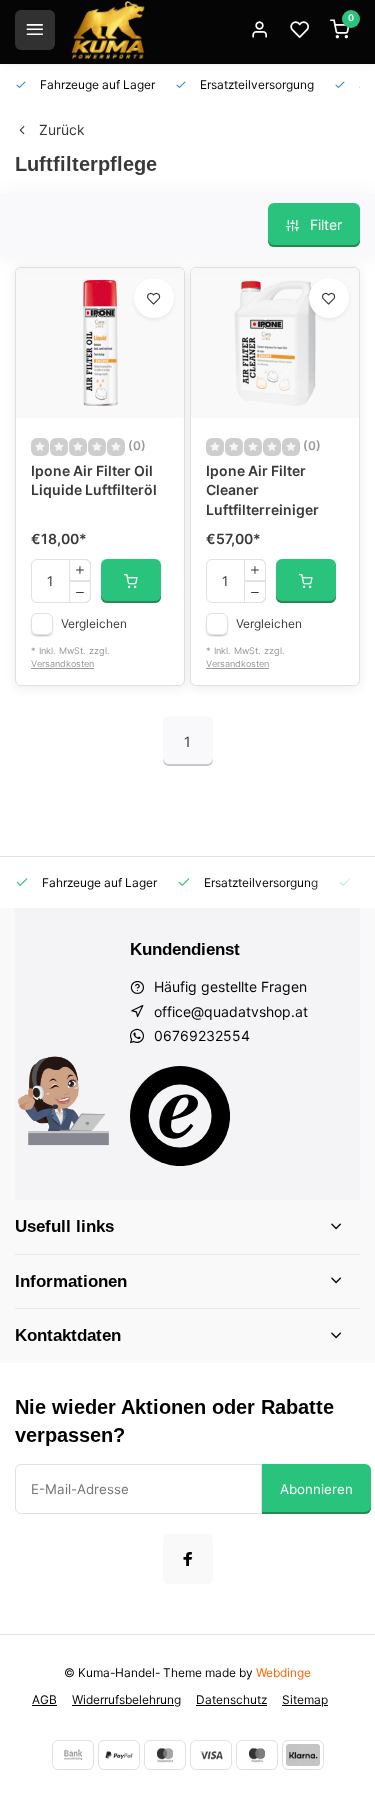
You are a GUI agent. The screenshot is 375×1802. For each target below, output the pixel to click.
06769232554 (202, 1035)
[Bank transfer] (73, 1755)
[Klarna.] (303, 1755)
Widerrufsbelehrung (126, 1699)
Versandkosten (62, 663)
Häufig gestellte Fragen (230, 986)
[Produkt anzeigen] (131, 581)
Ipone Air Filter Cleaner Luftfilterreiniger (262, 490)
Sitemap (305, 1699)
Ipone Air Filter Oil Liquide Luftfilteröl (94, 480)
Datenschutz (231, 1699)
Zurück (62, 129)
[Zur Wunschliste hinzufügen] (154, 298)
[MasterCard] (165, 1755)
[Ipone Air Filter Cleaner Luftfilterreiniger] (275, 343)
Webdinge (283, 1672)
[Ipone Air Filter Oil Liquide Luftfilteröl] (100, 343)
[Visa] (211, 1755)
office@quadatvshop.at (231, 1011)
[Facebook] (188, 1559)
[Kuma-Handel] (108, 30)
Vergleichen (94, 623)
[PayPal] (119, 1755)
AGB (44, 1699)
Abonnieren (316, 1489)
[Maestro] (257, 1755)
